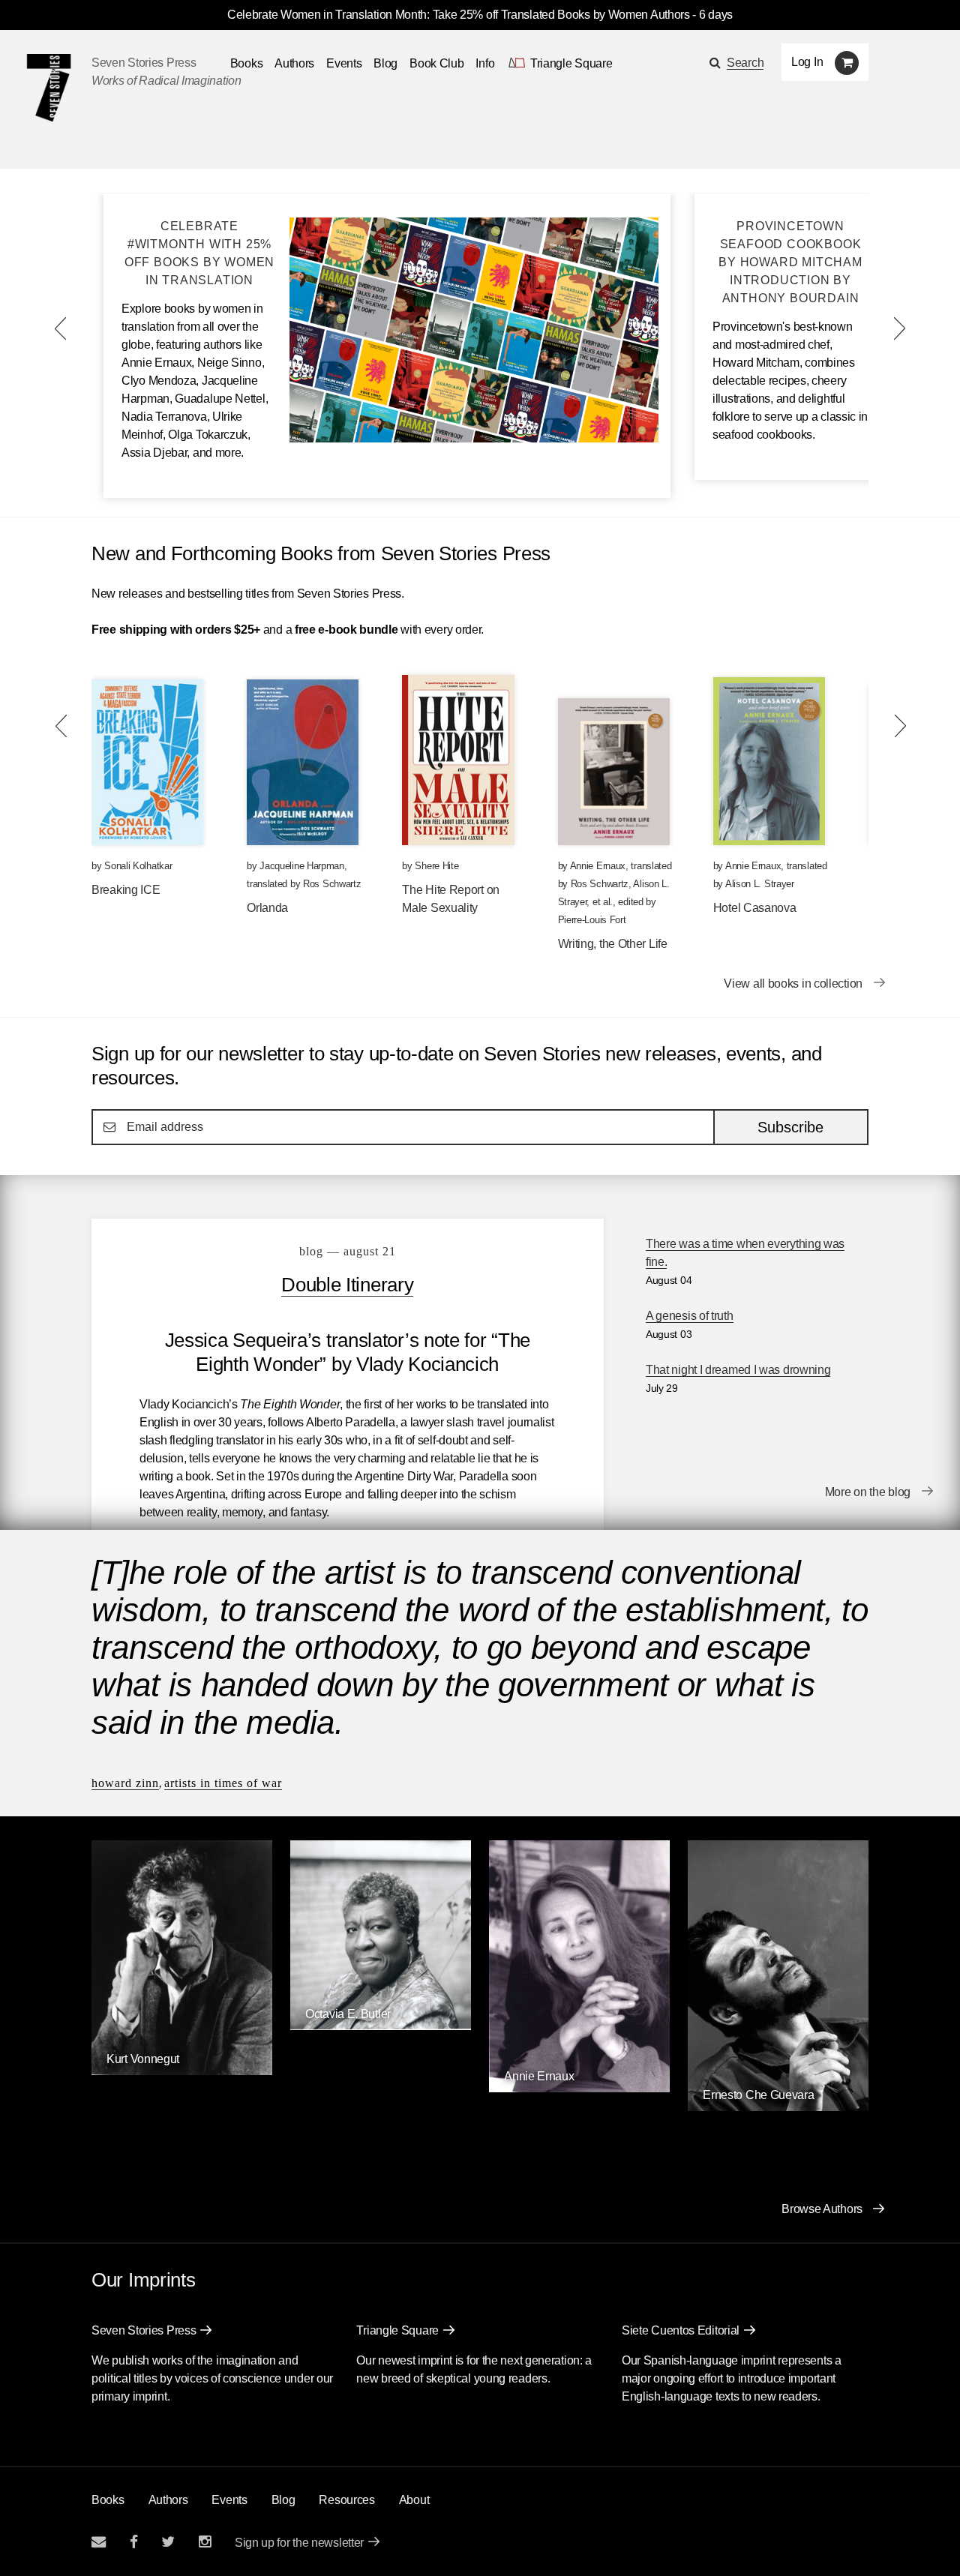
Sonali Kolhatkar (138, 866)
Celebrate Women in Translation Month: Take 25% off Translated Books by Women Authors (459, 15)
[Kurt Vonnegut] (182, 2071)
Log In (807, 62)
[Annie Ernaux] (579, 2088)
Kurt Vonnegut (143, 2059)
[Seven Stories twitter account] (168, 2542)
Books (108, 2500)
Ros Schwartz (332, 884)
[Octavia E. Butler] (381, 2026)
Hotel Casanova (755, 908)
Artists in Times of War (223, 1783)
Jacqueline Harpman (302, 866)
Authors (294, 63)
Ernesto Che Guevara (758, 2095)
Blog (385, 63)
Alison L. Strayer (760, 884)
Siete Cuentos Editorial (681, 2330)
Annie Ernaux (598, 866)
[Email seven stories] (99, 2542)
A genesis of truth (690, 1316)
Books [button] (247, 63)
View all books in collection (793, 984)
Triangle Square (397, 2330)
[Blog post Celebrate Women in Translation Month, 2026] (474, 438)
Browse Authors (822, 2209)
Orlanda (267, 908)
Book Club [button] (436, 63)
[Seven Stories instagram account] (205, 2542)
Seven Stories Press (144, 63)
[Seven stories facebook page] (134, 2542)
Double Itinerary (347, 1285)
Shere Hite (436, 866)
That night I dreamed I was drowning (738, 1370)
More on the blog (868, 1492)
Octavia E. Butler (348, 2014)
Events (344, 63)
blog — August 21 (348, 1251)
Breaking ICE (126, 890)
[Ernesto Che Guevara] (778, 2107)
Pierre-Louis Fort (592, 920)
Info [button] (485, 63)
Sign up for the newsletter (299, 2543)
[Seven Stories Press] (49, 88)
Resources (346, 2500)
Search (745, 63)
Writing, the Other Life (613, 944)
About (414, 2500)
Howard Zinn (125, 1783)
